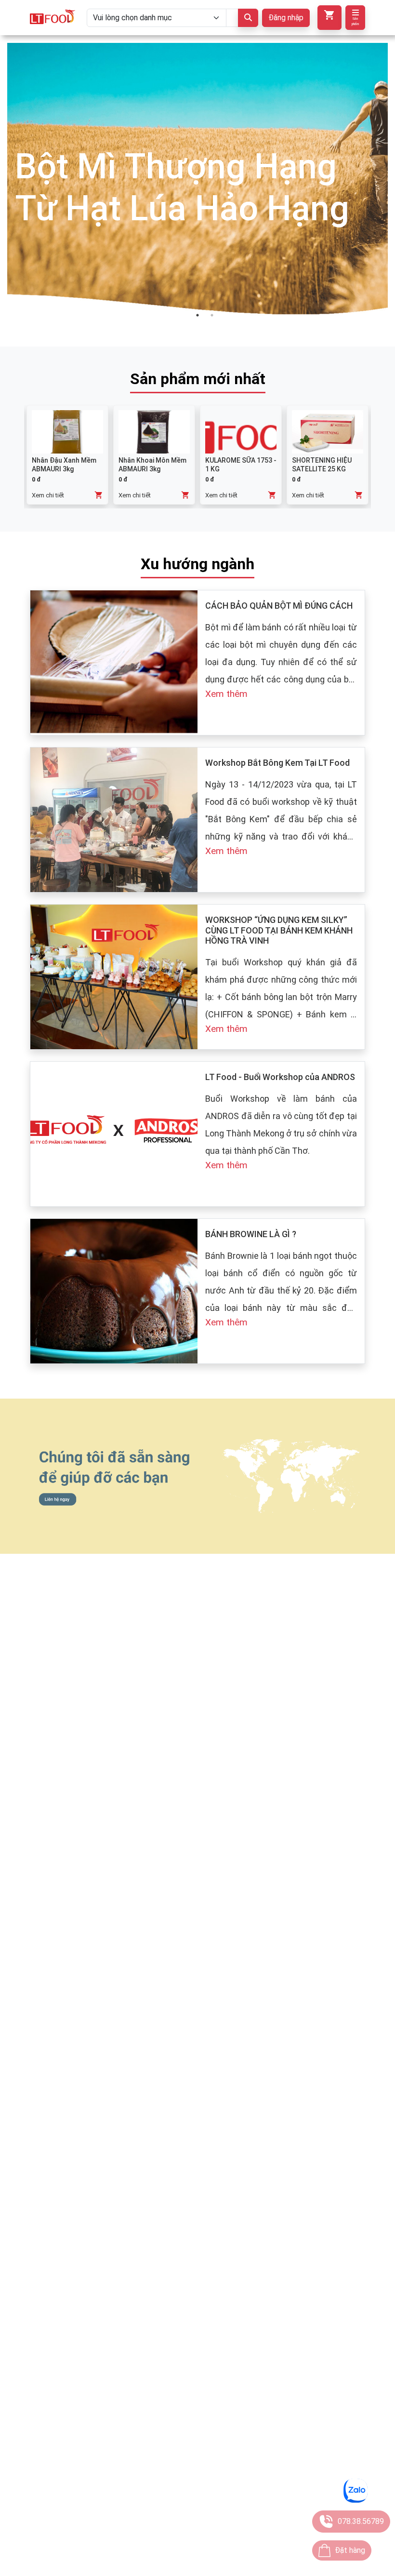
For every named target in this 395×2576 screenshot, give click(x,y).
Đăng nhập (286, 18)
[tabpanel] (197, 187)
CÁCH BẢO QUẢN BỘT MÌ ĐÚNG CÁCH (279, 606)
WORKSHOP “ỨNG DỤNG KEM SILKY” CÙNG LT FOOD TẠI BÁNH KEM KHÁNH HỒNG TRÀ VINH (279, 930)
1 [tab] (197, 315)
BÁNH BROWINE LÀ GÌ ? (251, 1234)
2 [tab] (212, 315)
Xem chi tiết (48, 495)
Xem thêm (226, 694)
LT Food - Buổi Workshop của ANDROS (280, 1077)
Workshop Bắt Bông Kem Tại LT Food (277, 763)
